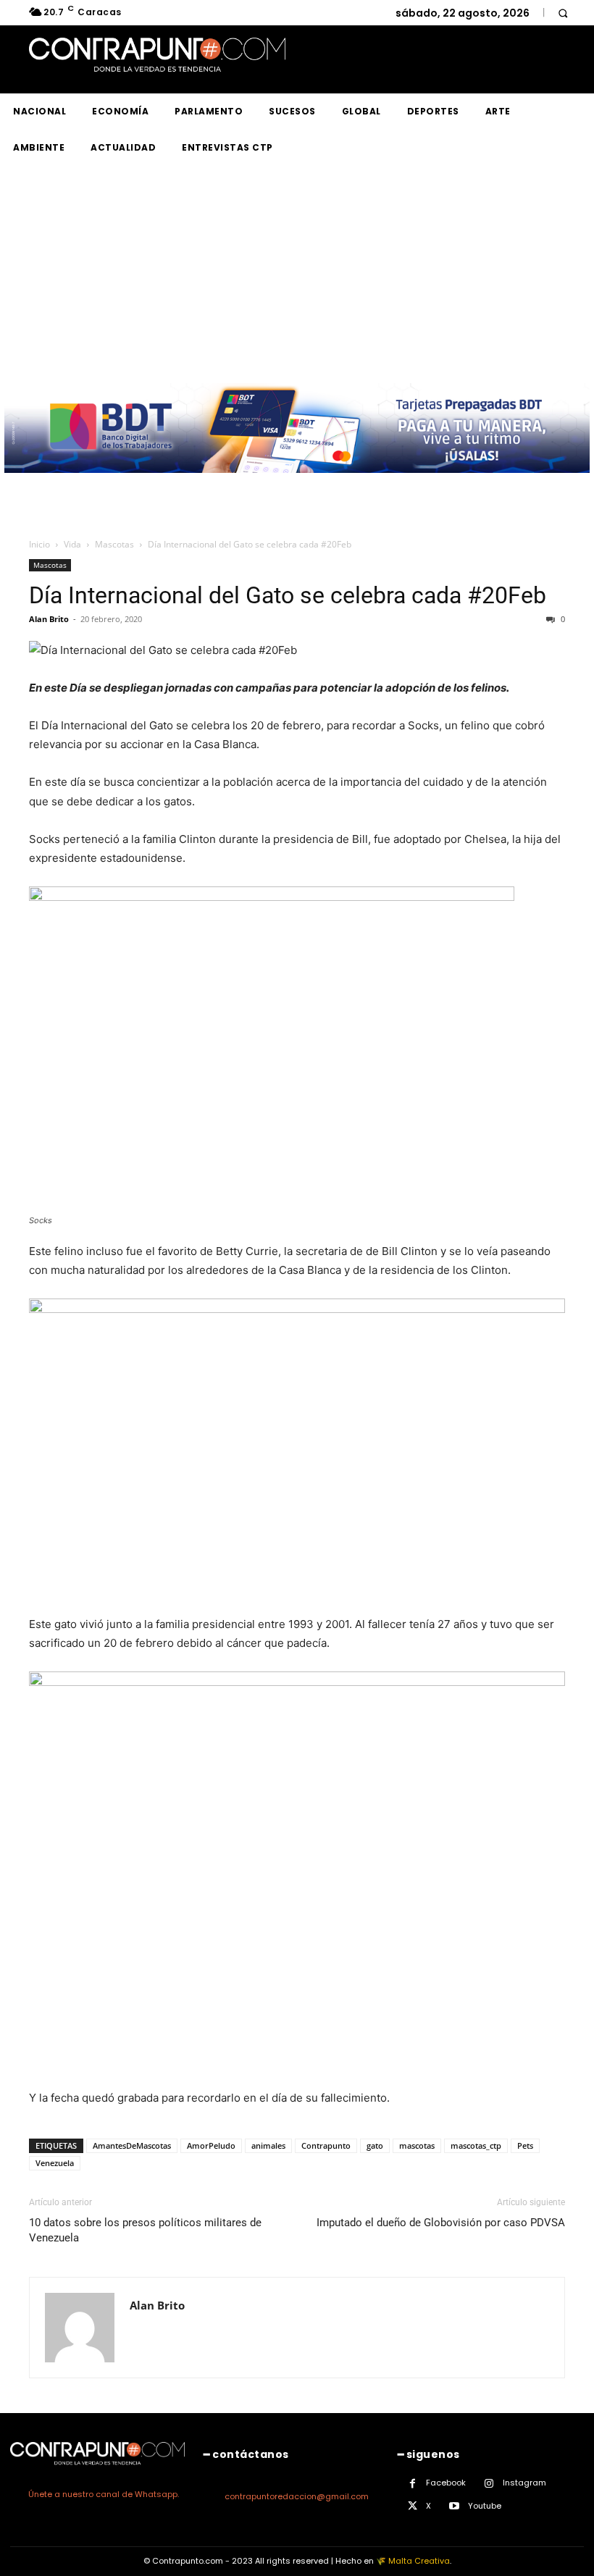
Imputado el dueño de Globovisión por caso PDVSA (441, 2223)
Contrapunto (326, 2145)
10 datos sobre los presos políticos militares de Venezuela (145, 2230)
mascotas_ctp (476, 2145)
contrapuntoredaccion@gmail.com (297, 2496)
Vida (72, 544)
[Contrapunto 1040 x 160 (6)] (297, 484)
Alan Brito (49, 619)
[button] (562, 13)
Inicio (39, 544)
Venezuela (55, 2163)
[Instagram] (489, 2484)
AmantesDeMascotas (132, 2145)
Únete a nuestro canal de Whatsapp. (104, 2494)
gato (375, 2145)
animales (268, 2145)
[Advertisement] (297, 274)
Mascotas (114, 544)
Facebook (446, 2483)
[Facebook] (413, 2484)
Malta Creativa (419, 2561)
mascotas (417, 2145)
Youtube (485, 2506)
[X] (413, 2506)
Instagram (524, 2483)
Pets (525, 2145)
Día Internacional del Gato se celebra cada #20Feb (288, 595)
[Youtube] (455, 2506)
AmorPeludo (211, 2145)
